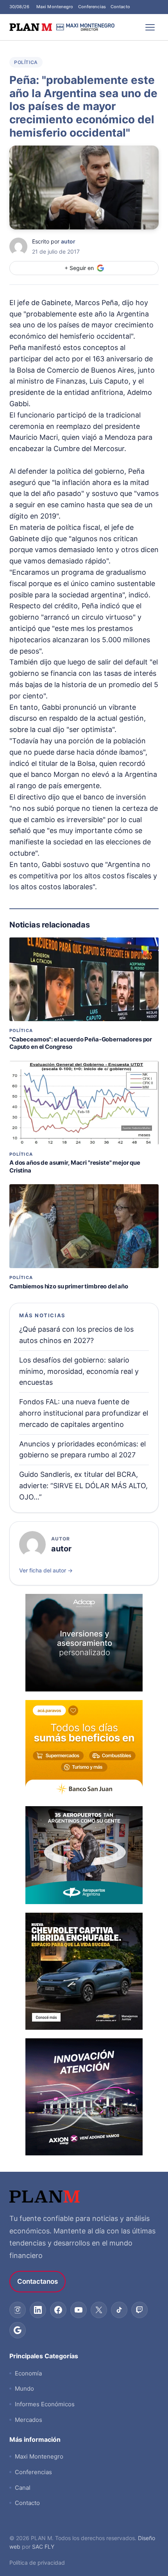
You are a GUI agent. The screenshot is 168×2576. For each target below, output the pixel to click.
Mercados (29, 2420)
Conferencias (92, 7)
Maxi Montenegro (55, 7)
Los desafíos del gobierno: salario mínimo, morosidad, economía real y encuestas (79, 1371)
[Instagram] (18, 2310)
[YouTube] (79, 2310)
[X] (99, 2310)
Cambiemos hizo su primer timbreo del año (69, 1286)
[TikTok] (119, 2310)
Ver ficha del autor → (46, 1570)
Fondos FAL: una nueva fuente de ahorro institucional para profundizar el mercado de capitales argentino (84, 1413)
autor (68, 241)
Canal (23, 2488)
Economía (28, 2373)
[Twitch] (139, 2310)
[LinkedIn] (38, 2310)
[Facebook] (58, 2310)
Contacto (120, 7)
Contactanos (38, 2281)
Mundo (24, 2389)
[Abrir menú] (150, 27)
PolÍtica (26, 62)
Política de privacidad (37, 2563)
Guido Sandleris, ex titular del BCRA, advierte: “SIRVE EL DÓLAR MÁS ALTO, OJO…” (83, 1486)
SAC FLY (43, 2547)
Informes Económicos (45, 2404)
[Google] (18, 2330)
